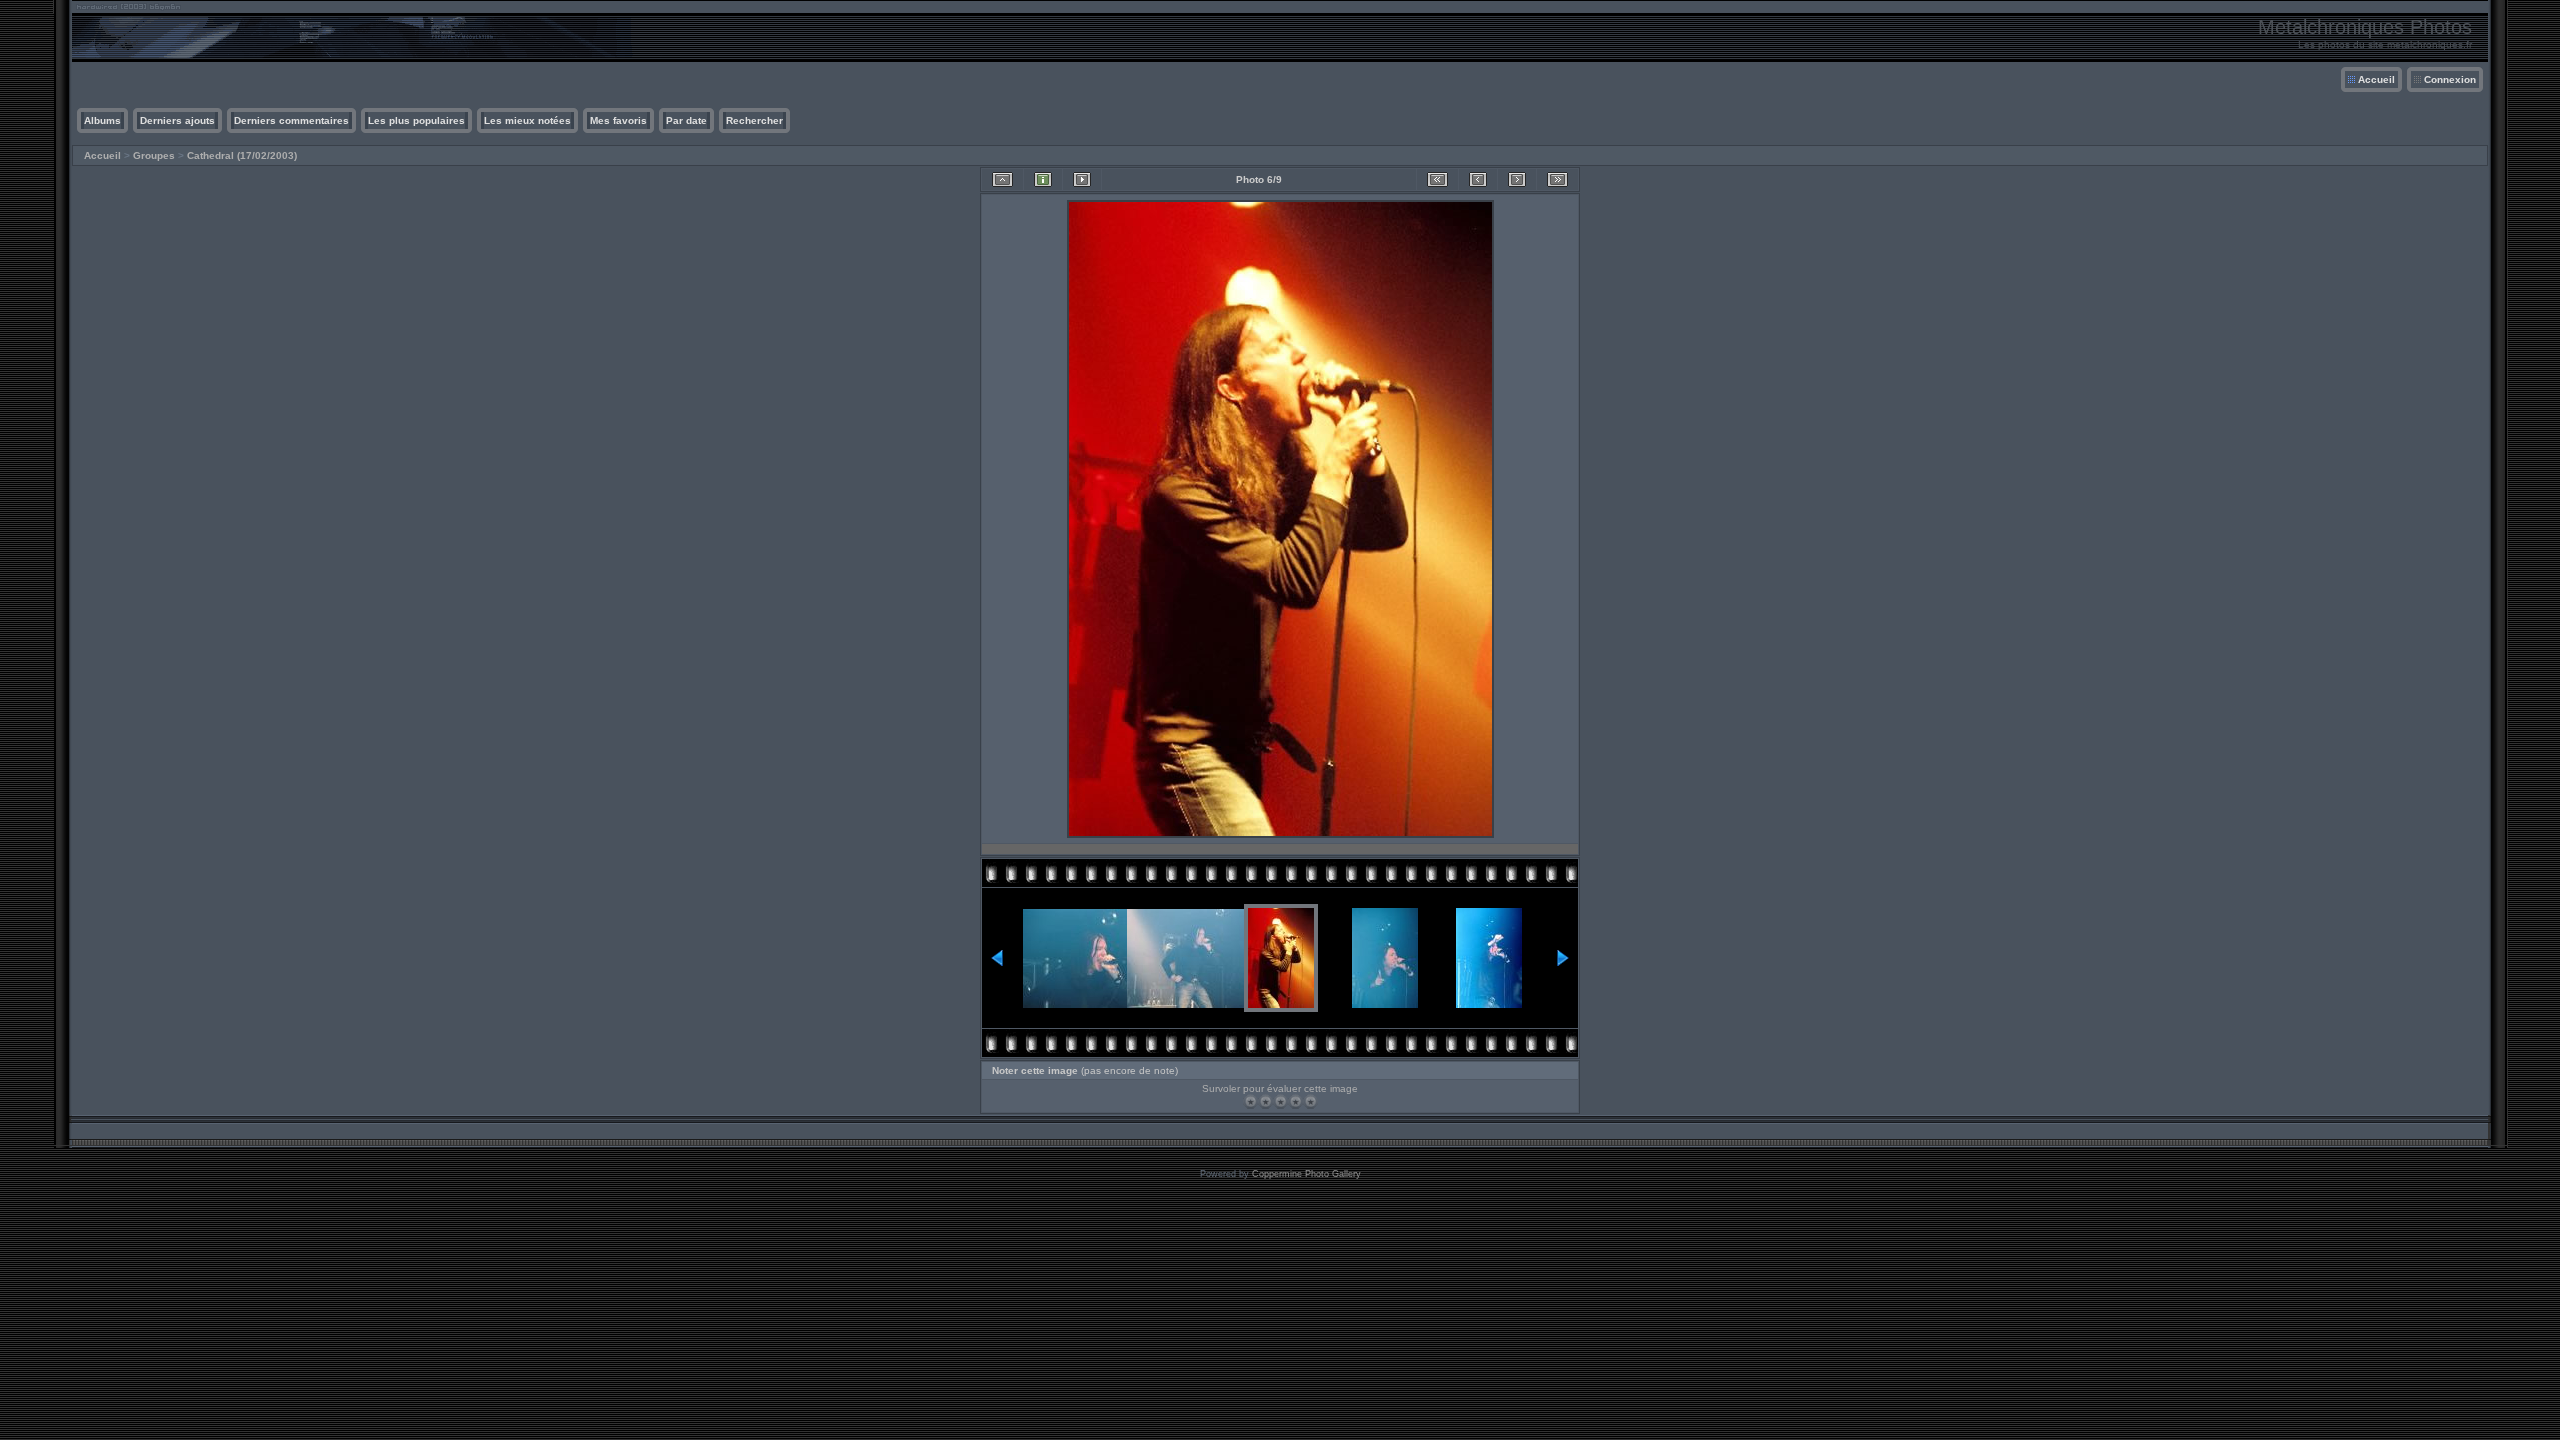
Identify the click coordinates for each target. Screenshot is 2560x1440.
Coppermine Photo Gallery (1306, 1174)
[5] (1310, 1101)
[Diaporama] (1082, 179)
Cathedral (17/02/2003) (242, 155)
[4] (1295, 1101)
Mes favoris (618, 120)
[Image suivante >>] (1517, 179)
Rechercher (754, 120)
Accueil (2376, 79)
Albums (102, 120)
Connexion (2450, 79)
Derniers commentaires (291, 120)
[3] (1280, 1101)
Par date (686, 120)
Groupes (154, 155)
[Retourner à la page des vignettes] (1002, 179)
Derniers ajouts (177, 120)
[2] (1265, 1101)
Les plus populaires (416, 120)
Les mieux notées (527, 120)
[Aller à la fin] (1557, 179)
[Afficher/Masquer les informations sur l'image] (1043, 179)
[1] (1250, 1101)
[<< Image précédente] (1478, 179)
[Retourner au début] (1437, 179)
